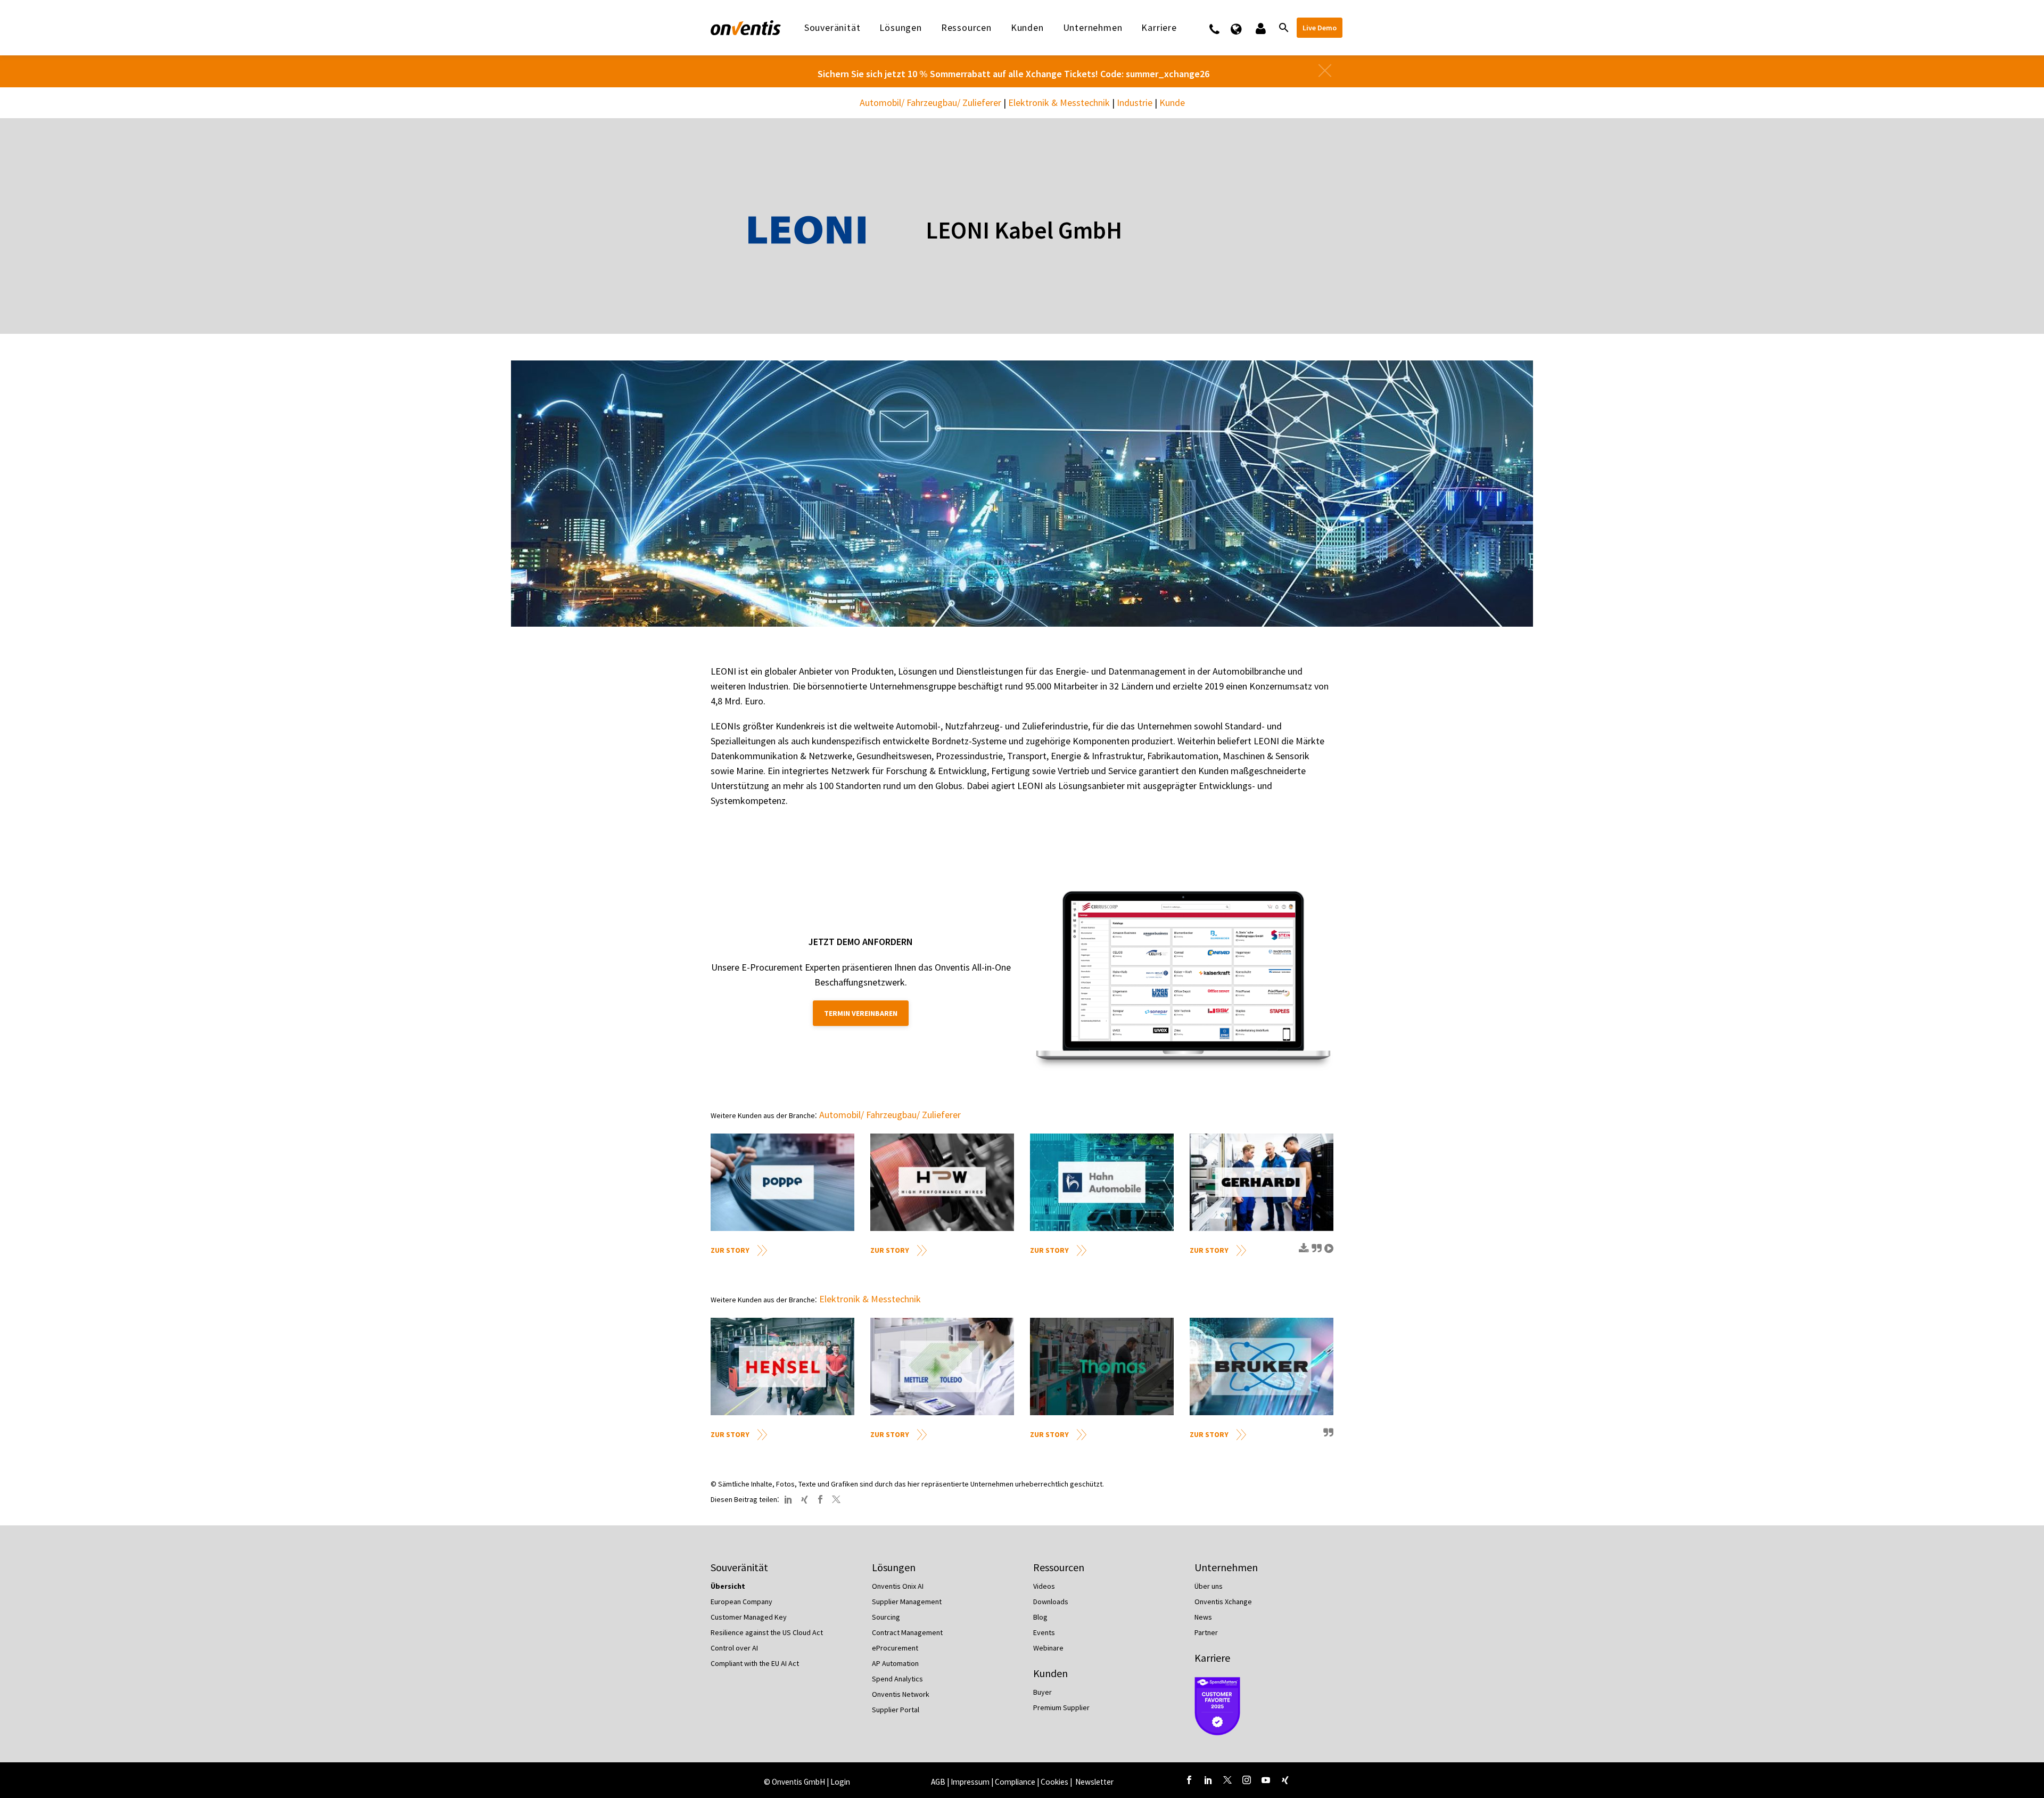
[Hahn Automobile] (1102, 1182)
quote (1315, 1252)
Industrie (1135, 102)
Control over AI (734, 1648)
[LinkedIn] (788, 1499)
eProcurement (895, 1648)
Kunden (1027, 28)
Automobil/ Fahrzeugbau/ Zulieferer (930, 102)
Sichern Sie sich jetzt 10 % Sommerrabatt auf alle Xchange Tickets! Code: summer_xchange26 (1013, 74)
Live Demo (1320, 28)
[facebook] (1189, 1780)
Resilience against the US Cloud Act (767, 1632)
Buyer (1042, 1692)
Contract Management (907, 1632)
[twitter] (1227, 1780)
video (1328, 1252)
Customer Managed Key (749, 1617)
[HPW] (942, 1182)
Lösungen (900, 28)
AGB (938, 1782)
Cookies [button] (1054, 1782)
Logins (1260, 28)
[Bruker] (1262, 1366)
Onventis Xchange (1223, 1602)
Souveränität (833, 28)
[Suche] (1283, 28)
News (1203, 1617)
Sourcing (886, 1617)
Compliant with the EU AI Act (755, 1663)
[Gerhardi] (1262, 1182)
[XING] (804, 1499)
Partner (1206, 1632)
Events (1044, 1632)
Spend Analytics (897, 1679)
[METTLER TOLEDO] (942, 1366)
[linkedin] (1208, 1780)
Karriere (1212, 1658)
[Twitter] (836, 1499)
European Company (741, 1602)
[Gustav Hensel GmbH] (782, 1366)
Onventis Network (901, 1694)
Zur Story (730, 1250)
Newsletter (1094, 1782)
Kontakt (1221, 28)
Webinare (1048, 1648)
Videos (1044, 1586)
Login (840, 1782)
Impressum (971, 1782)
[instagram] (1247, 1780)
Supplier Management (907, 1602)
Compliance (1015, 1782)
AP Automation (895, 1663)
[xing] (1285, 1780)
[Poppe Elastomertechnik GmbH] (782, 1182)
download (1303, 1252)
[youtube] (1266, 1780)
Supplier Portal (896, 1710)
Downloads (1051, 1602)
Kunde (1172, 102)
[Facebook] (820, 1499)
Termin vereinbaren (861, 1013)
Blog (1040, 1617)
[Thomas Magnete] (1102, 1366)
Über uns (1209, 1586)
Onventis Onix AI (898, 1586)
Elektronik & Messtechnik (1059, 102)
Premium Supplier (1061, 1707)
